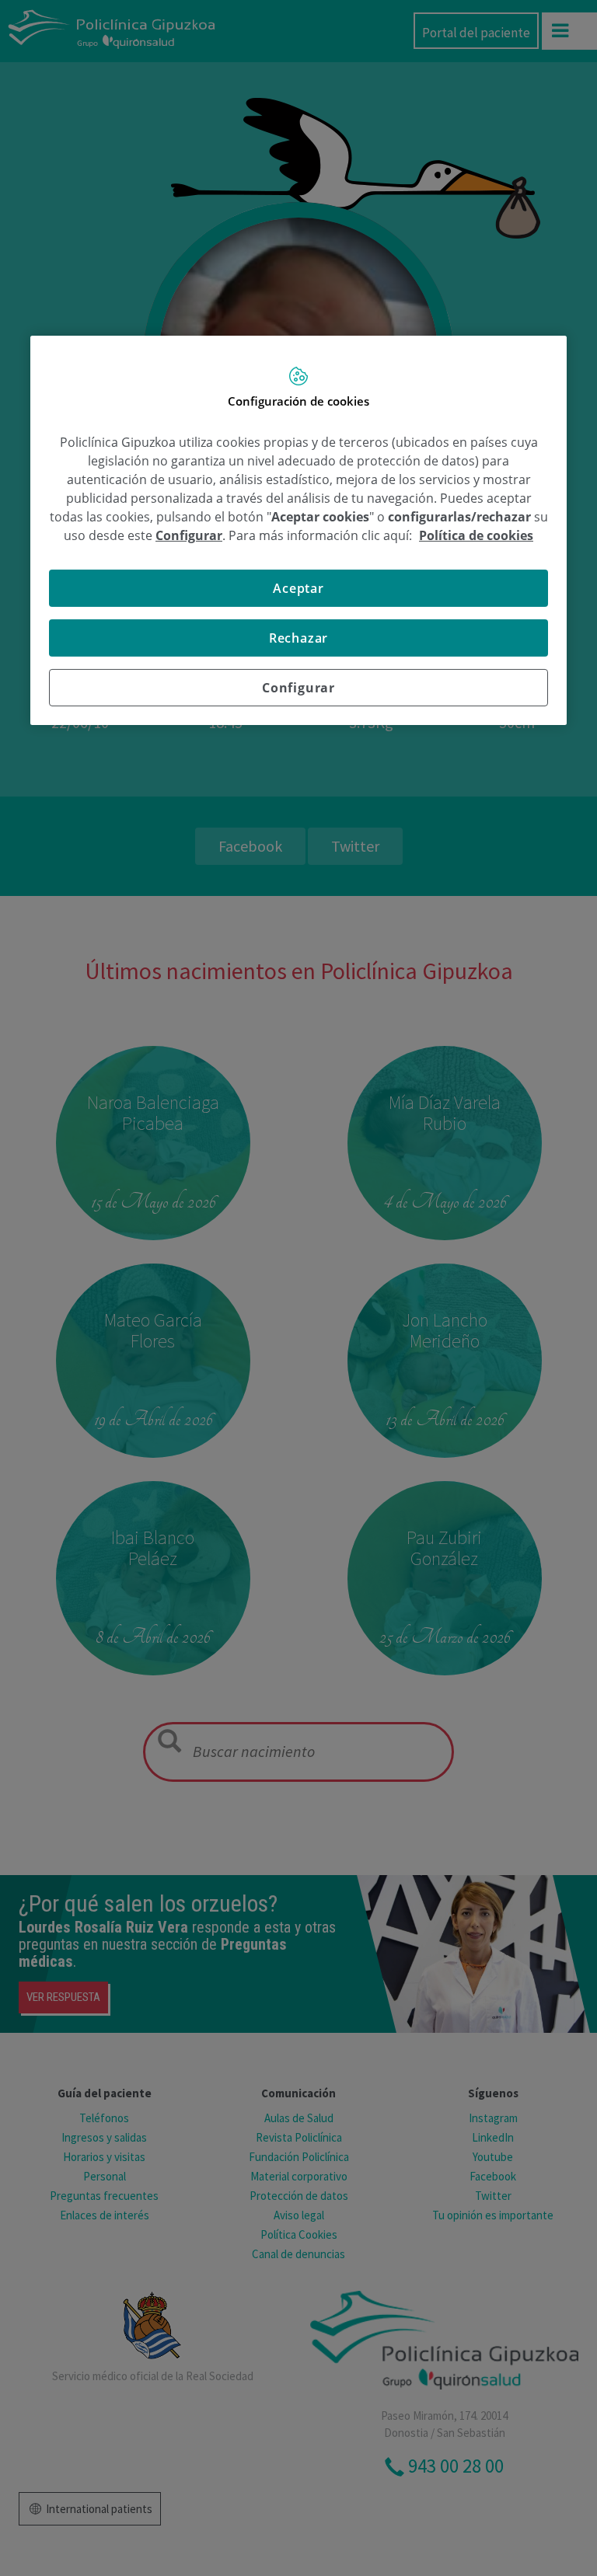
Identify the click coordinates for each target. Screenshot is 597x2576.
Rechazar (298, 638)
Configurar (298, 688)
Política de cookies (476, 535)
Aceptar (298, 588)
